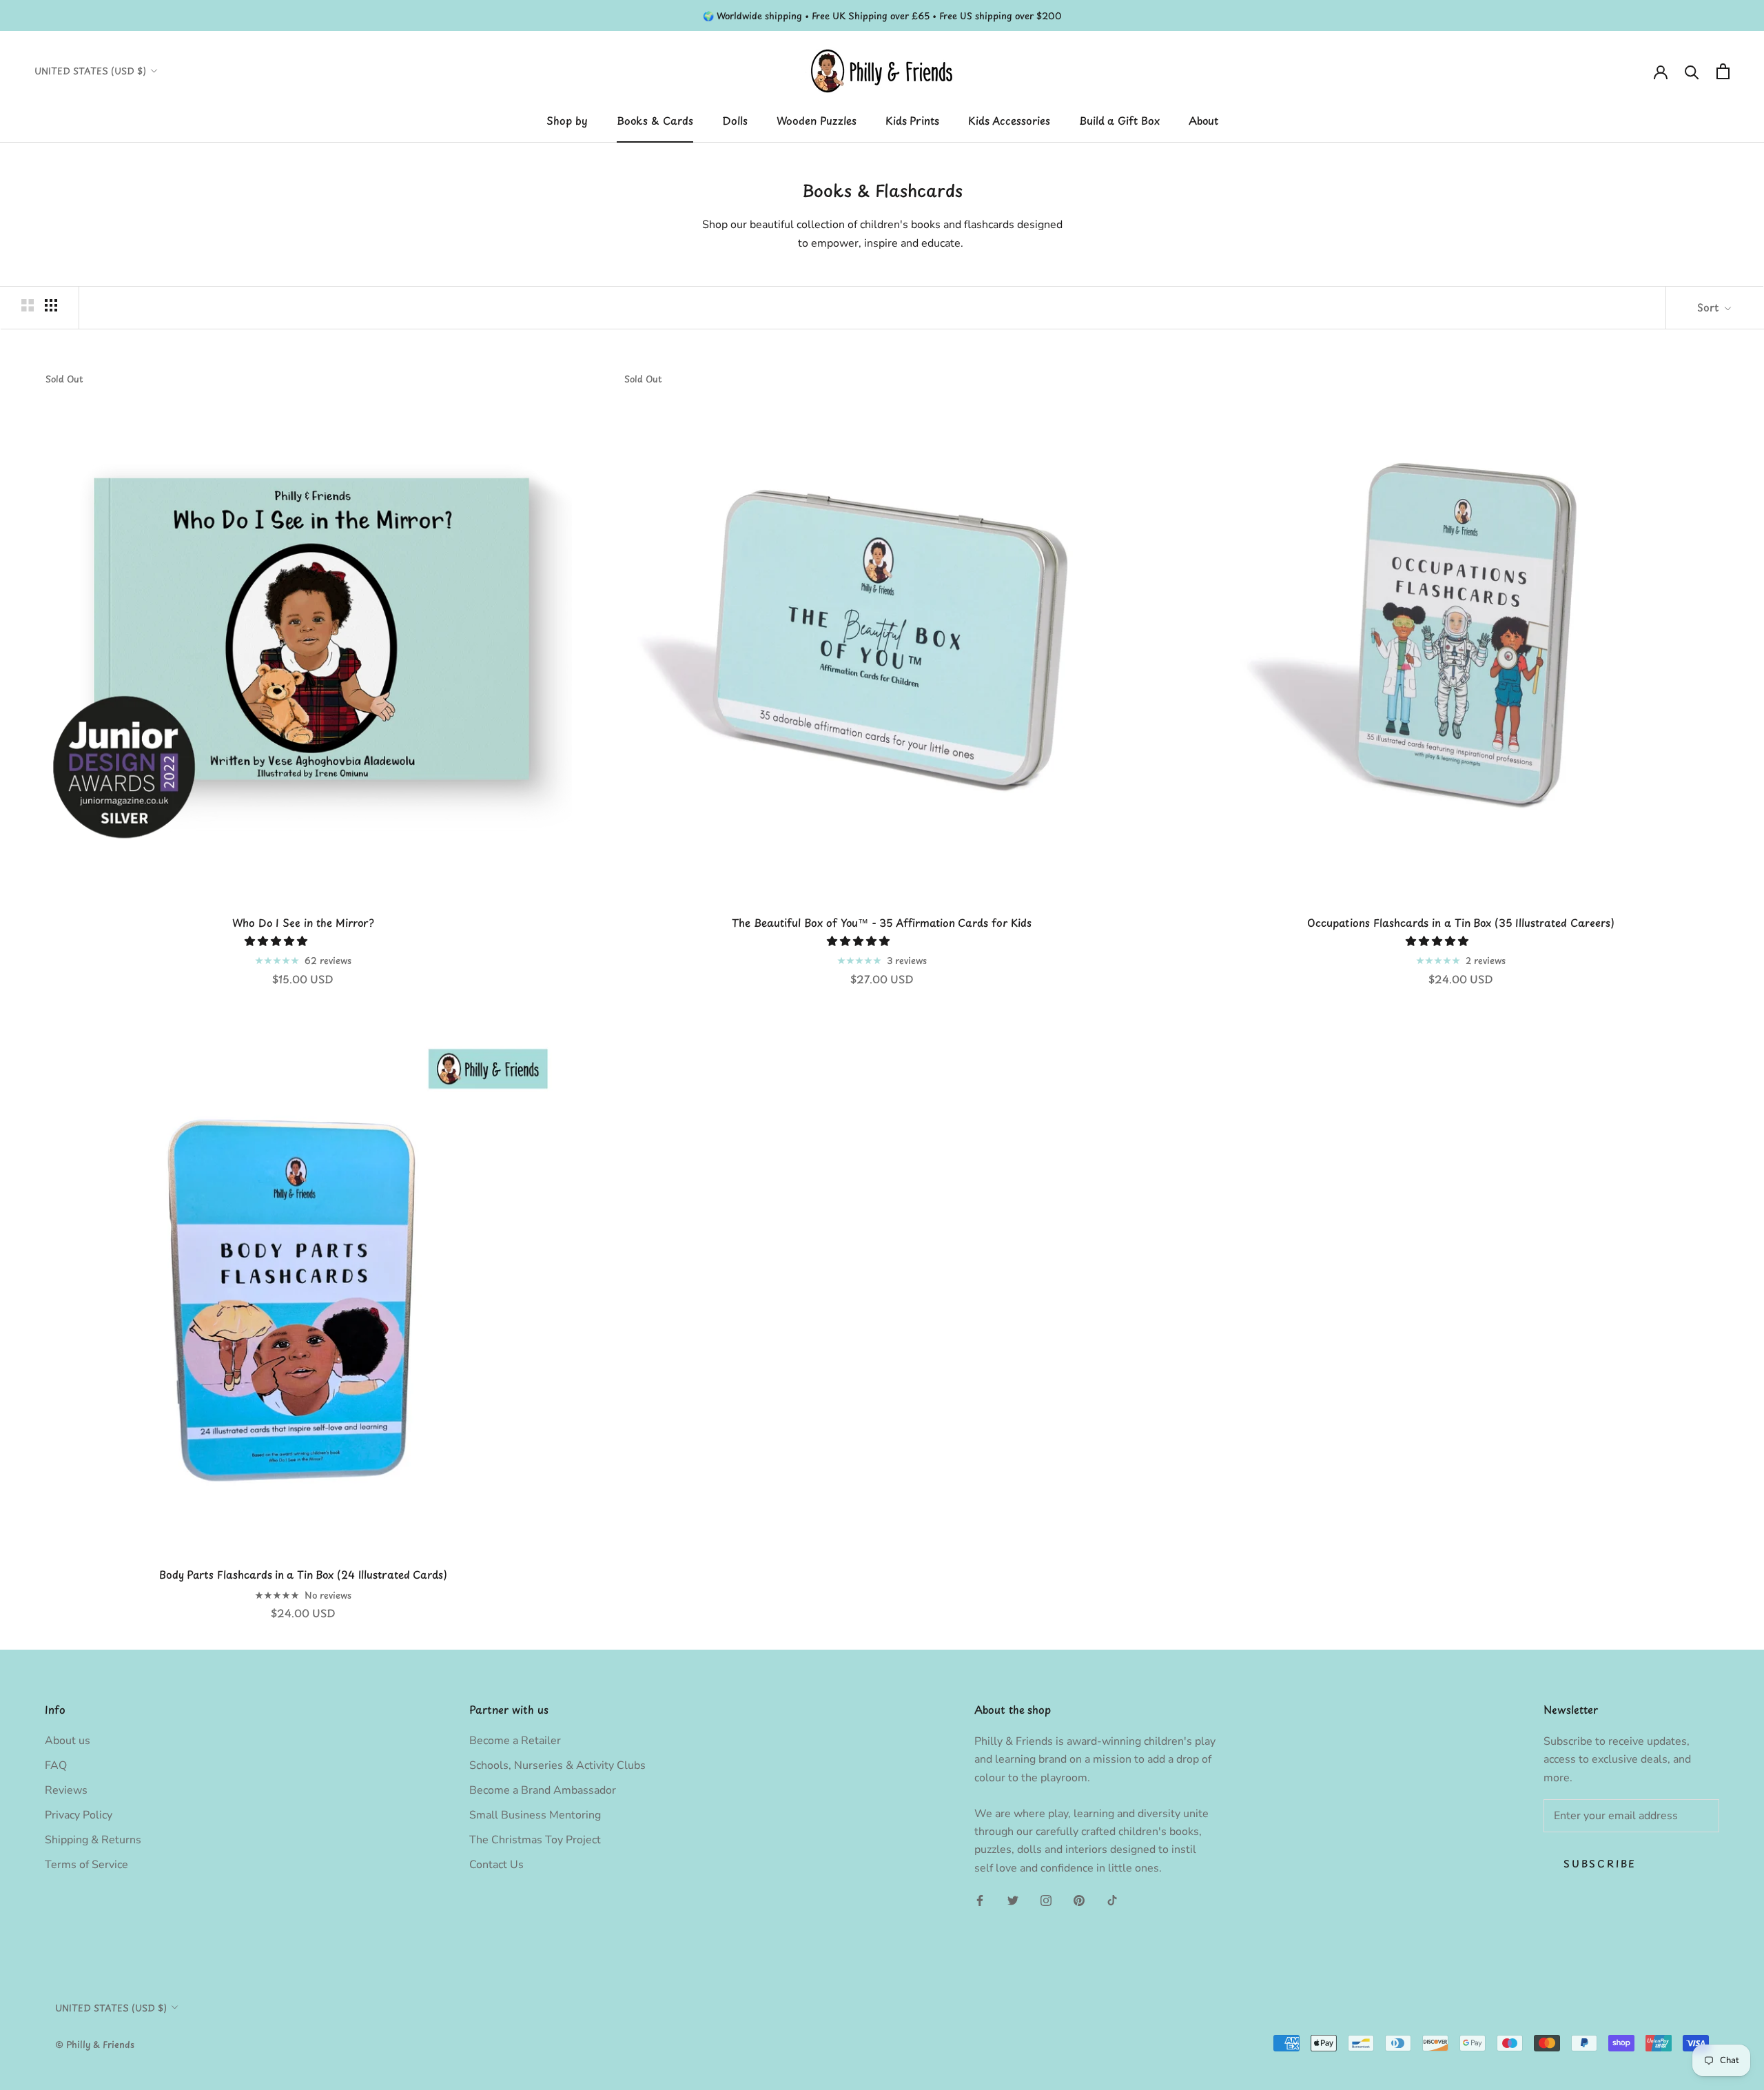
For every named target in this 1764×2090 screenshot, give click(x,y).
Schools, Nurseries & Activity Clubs (557, 1765)
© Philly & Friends (95, 2044)
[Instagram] (1046, 1900)
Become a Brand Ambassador (543, 1790)
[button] (277, 941)
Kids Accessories (1009, 120)
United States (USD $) (90, 71)
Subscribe (1600, 1864)
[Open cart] (1723, 71)
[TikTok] (1112, 1900)
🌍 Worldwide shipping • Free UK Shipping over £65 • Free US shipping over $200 (882, 16)
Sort (1709, 307)
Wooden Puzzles (817, 120)
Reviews (66, 1790)
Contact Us (496, 1865)
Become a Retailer (515, 1741)
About (1203, 120)
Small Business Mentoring (535, 1815)
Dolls (735, 120)
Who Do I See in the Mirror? (303, 922)
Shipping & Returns (93, 1840)
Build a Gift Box (1119, 120)
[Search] (1692, 71)
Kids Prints (912, 120)
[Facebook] (980, 1900)
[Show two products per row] (28, 305)
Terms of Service (86, 1865)
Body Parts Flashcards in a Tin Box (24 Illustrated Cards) (303, 1574)
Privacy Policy (79, 1815)
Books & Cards (655, 120)
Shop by (567, 120)
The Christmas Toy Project (535, 1840)
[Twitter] (1013, 1900)
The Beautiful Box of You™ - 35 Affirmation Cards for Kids (882, 922)
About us (68, 1741)
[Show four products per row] (51, 305)
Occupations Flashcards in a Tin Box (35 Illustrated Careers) (1461, 922)
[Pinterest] (1079, 1900)
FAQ (56, 1765)
